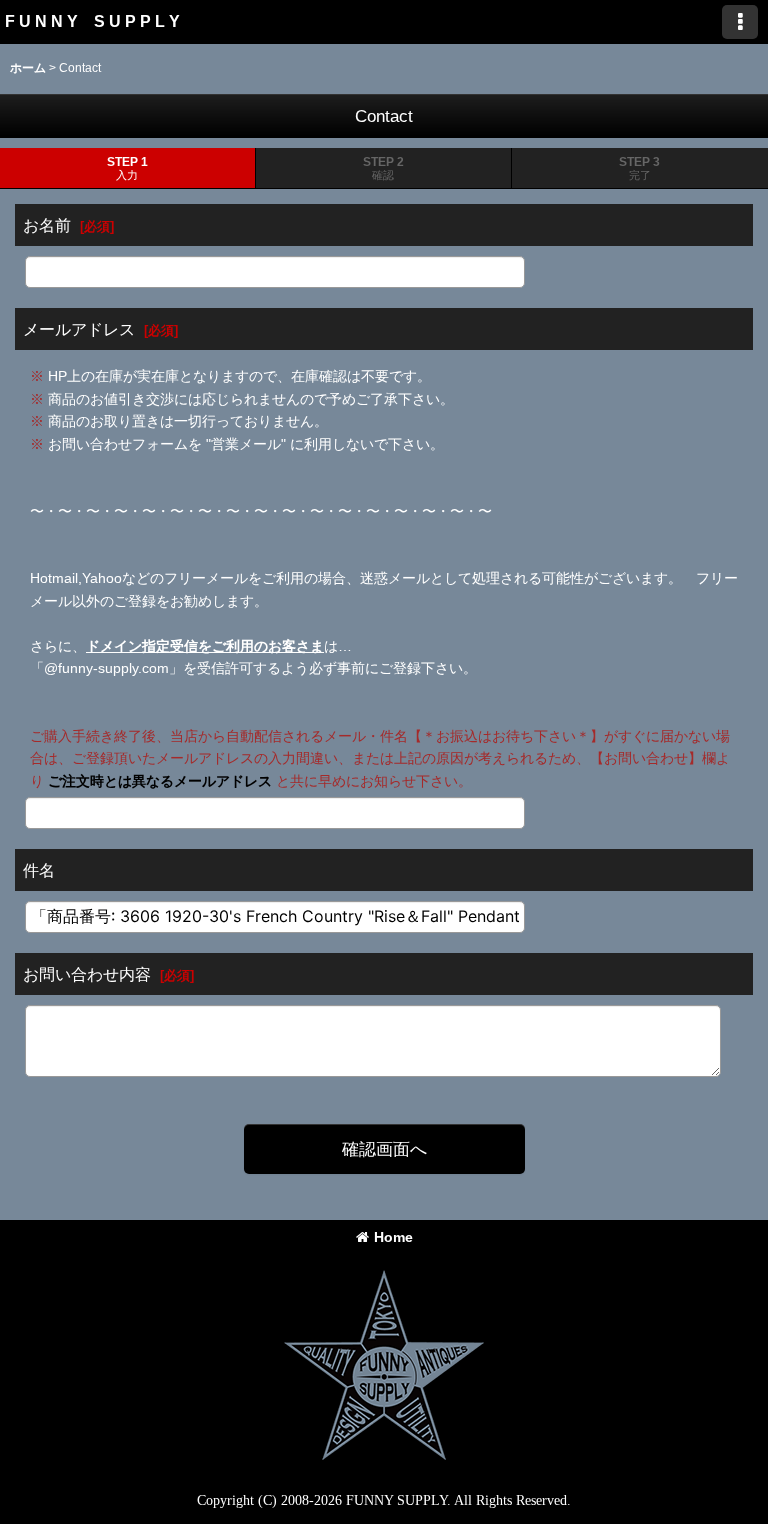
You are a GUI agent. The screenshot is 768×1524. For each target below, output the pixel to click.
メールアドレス (79, 329)
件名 (39, 870)
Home (393, 1237)
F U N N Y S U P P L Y (92, 21)
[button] (740, 22)
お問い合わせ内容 (87, 974)
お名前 (47, 225)
